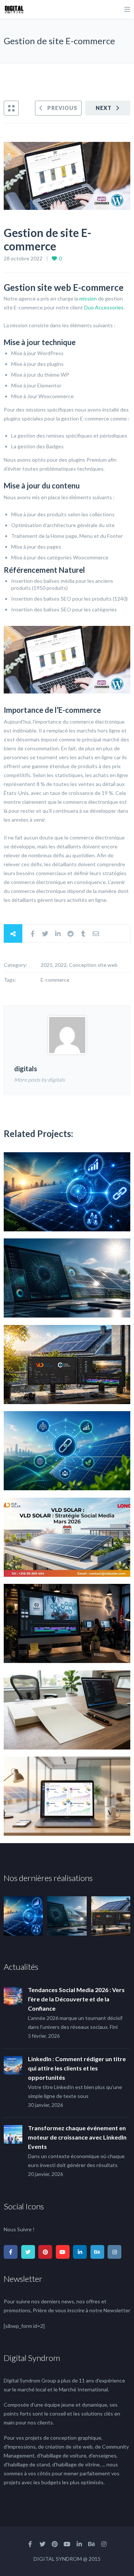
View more (67, 1192)
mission (88, 298)
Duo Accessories (104, 307)
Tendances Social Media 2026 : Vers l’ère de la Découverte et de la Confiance (76, 1999)
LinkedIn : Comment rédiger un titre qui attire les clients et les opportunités (77, 2068)
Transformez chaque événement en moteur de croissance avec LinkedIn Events (77, 2137)
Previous (62, 108)
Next (104, 108)
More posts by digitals (39, 1080)
